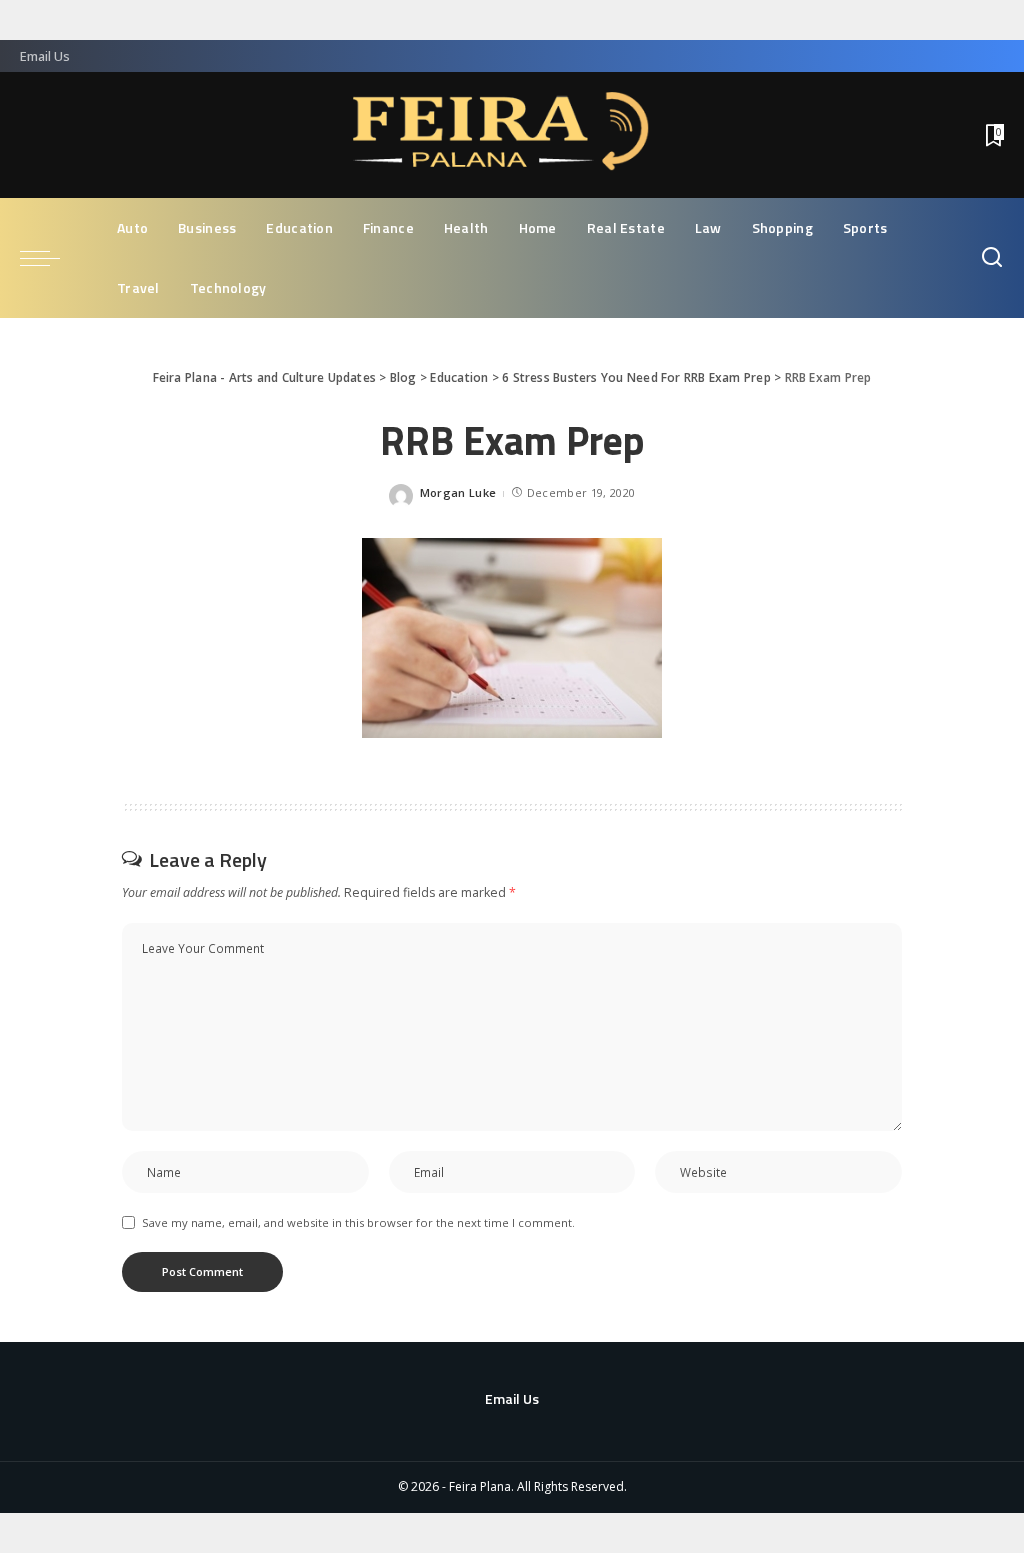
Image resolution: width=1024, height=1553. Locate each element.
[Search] (992, 258)
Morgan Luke (458, 492)
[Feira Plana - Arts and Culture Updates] (512, 135)
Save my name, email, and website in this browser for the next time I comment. (358, 1222)
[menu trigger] (50, 258)
